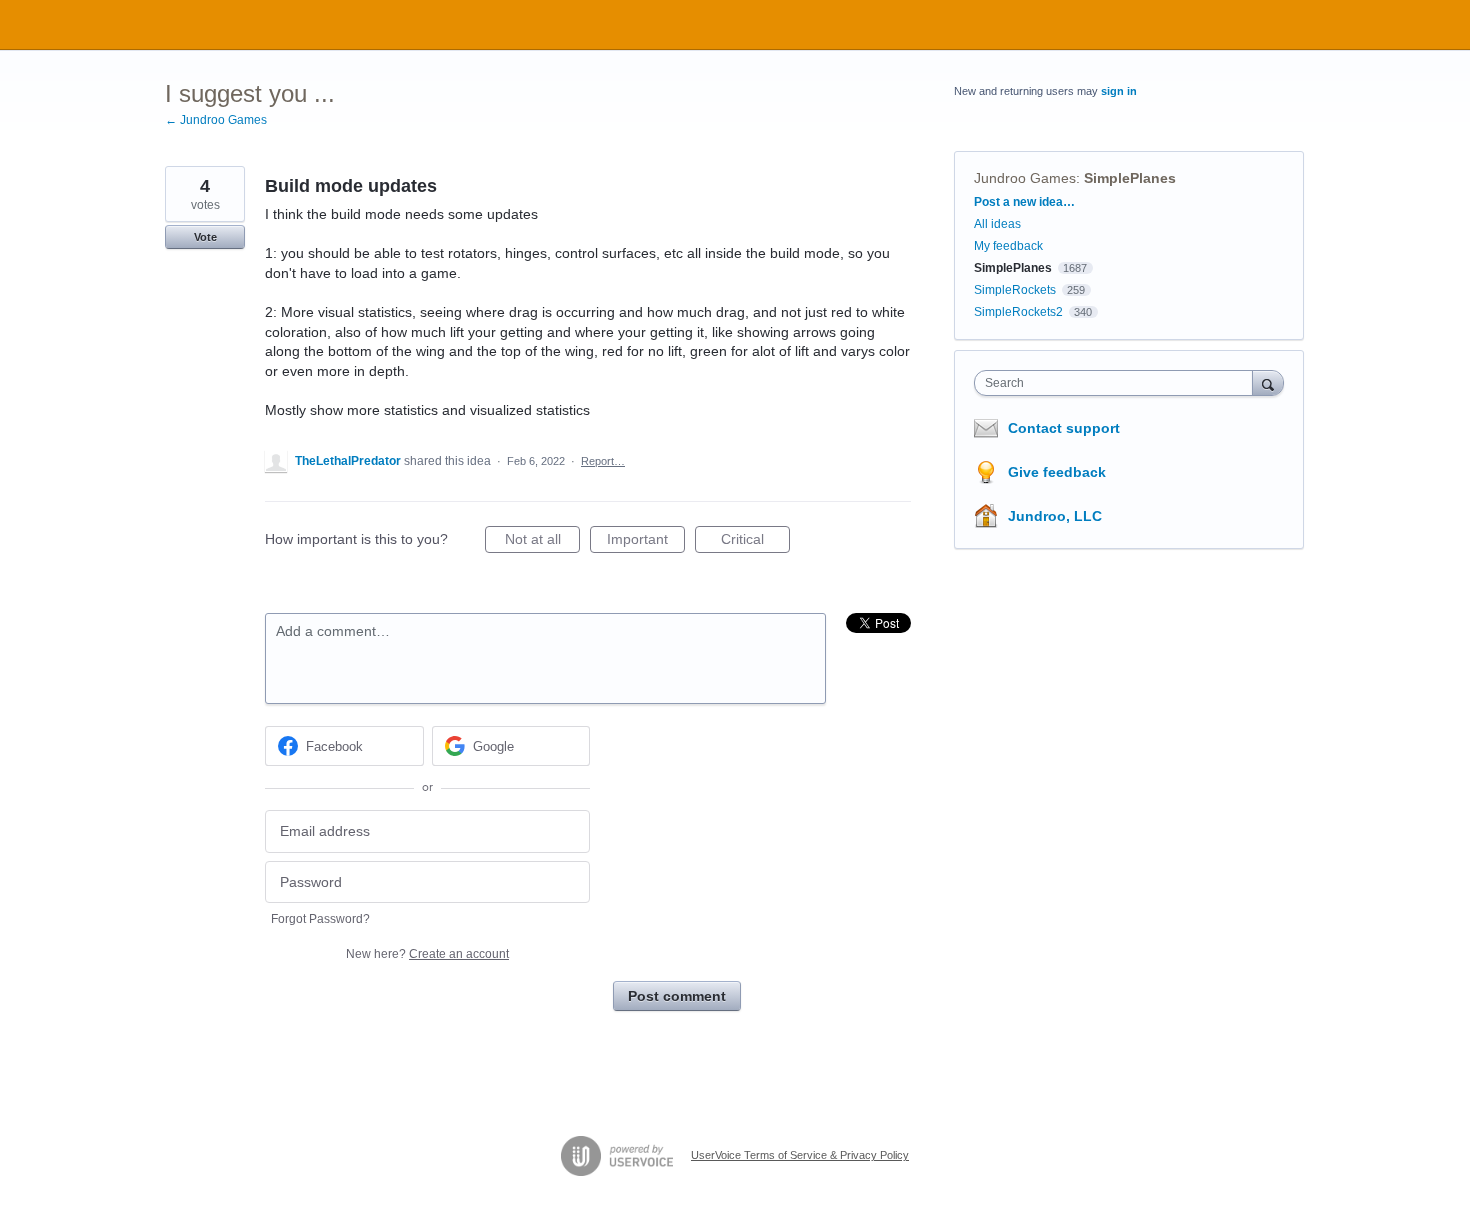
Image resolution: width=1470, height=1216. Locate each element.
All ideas (997, 224)
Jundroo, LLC (1055, 516)
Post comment (677, 996)
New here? (427, 954)
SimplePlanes (1130, 178)
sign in (1119, 91)
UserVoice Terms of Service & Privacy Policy (800, 1155)
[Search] (1268, 382)
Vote (205, 237)
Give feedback (1057, 472)
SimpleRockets (1015, 290)
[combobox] (1118, 383)
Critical (755, 542)
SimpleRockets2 (1018, 312)
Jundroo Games (1025, 178)
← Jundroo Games (216, 120)
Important (646, 542)
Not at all (542, 542)
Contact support (1064, 428)
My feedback (1008, 246)
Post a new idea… (1024, 202)
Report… (603, 461)
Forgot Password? (320, 919)
